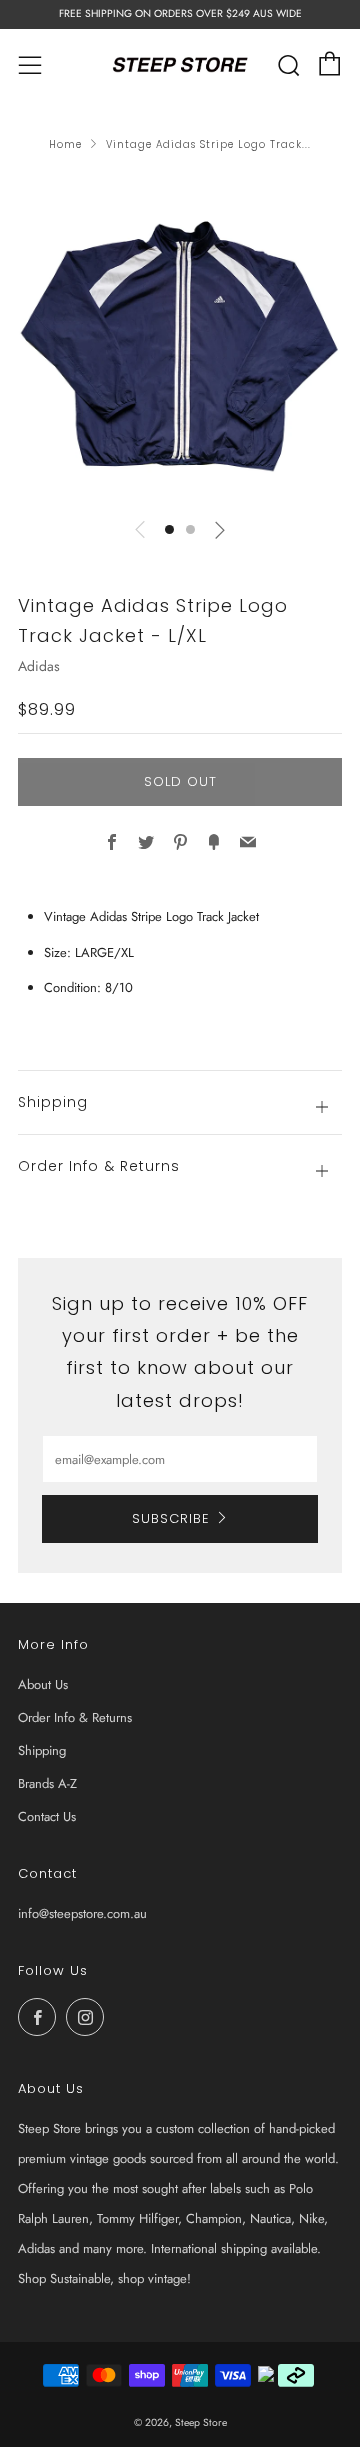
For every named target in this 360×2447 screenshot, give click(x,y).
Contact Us (47, 1816)
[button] (169, 529)
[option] (180, 339)
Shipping (42, 1750)
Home (65, 144)
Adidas (39, 666)
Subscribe (171, 1518)
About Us (43, 1684)
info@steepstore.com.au (82, 1913)
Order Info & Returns (75, 1717)
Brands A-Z (47, 1783)
